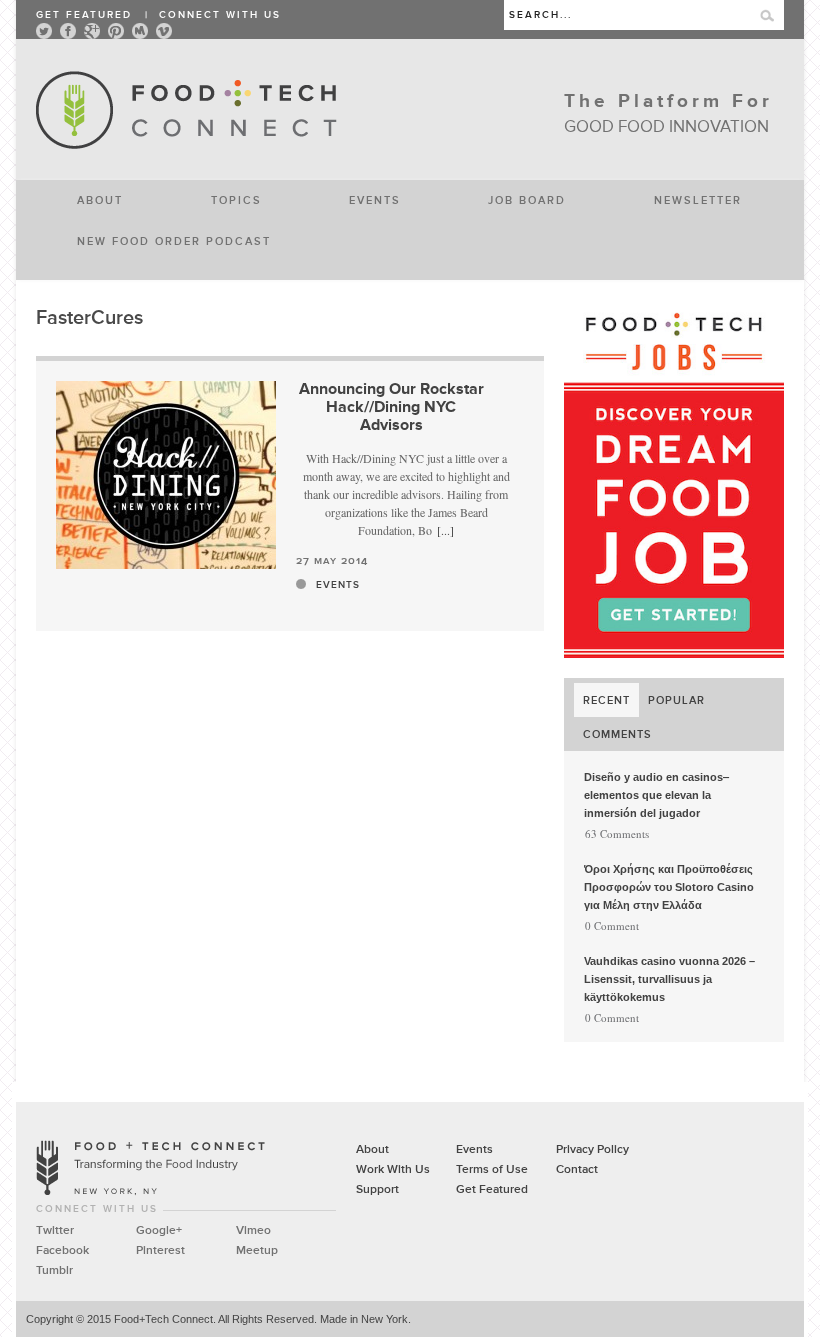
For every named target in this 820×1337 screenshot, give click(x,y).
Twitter (55, 1231)
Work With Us (393, 1170)
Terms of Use (492, 1170)
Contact (577, 1170)
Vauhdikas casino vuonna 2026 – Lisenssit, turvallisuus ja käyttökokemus (669, 979)
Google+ (159, 1231)
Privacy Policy (592, 1150)
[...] (445, 530)
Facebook (62, 1251)
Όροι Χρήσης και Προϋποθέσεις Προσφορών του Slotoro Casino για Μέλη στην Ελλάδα (669, 887)
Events (375, 199)
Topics (236, 199)
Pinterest (160, 1251)
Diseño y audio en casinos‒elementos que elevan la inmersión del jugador (656, 795)
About (100, 199)
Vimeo (253, 1231)
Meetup (257, 1251)
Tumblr (54, 1271)
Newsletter (698, 199)
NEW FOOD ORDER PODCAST (174, 240)
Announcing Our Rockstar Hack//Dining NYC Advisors (391, 408)
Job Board (527, 199)
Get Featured (84, 15)
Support (377, 1190)
